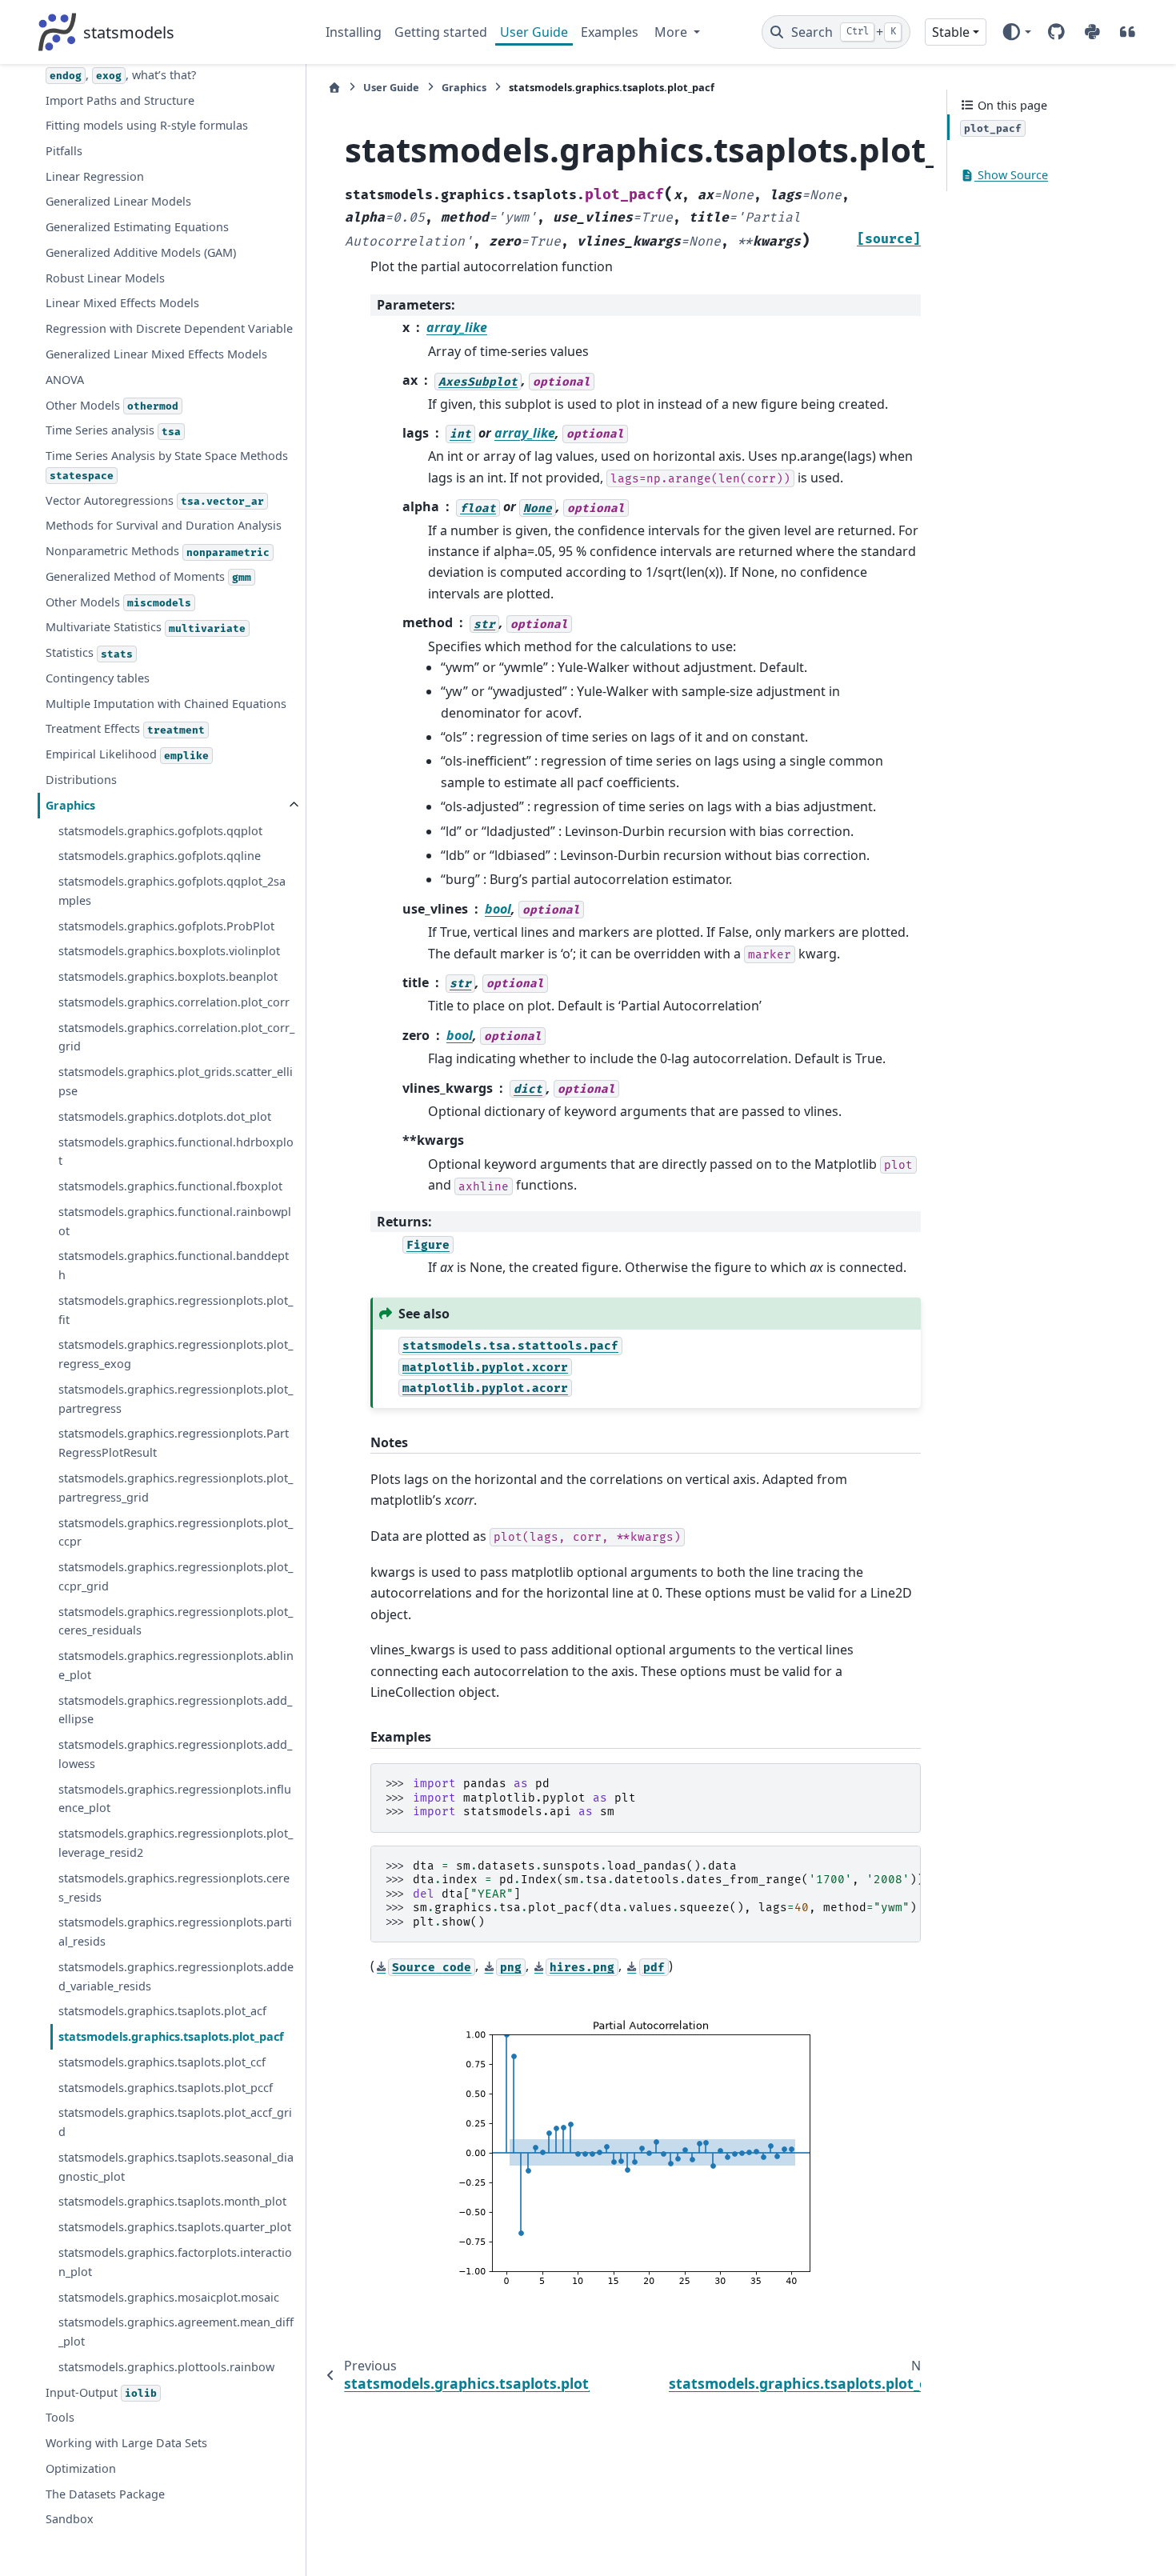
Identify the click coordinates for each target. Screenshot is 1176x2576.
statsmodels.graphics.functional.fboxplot (170, 1186)
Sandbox (70, 2520)
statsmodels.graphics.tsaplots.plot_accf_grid (175, 2123)
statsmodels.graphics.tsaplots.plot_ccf (162, 2062)
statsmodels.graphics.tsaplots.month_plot (172, 2202)
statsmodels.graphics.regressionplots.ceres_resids (174, 1888)
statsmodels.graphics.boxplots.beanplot (168, 976)
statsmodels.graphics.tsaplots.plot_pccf (166, 2088)
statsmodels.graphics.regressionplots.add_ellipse (175, 1710)
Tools (60, 2418)
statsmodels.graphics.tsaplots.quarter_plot (175, 2228)
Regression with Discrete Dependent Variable (169, 329)
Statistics (89, 653)
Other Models (112, 405)
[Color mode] (1016, 32)
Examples (610, 32)
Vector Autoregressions (155, 500)
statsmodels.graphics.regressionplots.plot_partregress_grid (176, 1488)
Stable (951, 32)
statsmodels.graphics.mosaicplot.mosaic (169, 2297)
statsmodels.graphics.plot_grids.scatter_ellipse (176, 1082)
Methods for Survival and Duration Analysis (164, 526)
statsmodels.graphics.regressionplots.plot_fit (176, 1310)
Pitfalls (64, 151)
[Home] (334, 88)
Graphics (70, 805)
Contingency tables (98, 678)
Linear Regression (95, 176)
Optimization (81, 2468)
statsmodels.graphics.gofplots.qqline (160, 856)
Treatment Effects (125, 729)
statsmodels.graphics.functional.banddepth (174, 1266)
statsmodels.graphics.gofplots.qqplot (160, 831)
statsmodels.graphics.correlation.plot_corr (174, 1002)
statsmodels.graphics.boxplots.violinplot (169, 952)
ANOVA (65, 380)
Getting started (441, 32)
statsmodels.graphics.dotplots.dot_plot (165, 1116)
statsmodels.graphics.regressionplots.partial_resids (175, 1932)
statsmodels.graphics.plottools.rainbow (166, 2367)
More (672, 32)
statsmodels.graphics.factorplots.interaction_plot (175, 2262)
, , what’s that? (123, 75)
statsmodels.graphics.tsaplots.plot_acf (162, 2012)
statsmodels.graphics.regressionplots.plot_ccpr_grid (176, 1576)
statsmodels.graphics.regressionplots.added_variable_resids (176, 1976)
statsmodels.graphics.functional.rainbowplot (175, 1221)
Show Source (1011, 176)
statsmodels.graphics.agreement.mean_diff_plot (176, 2332)
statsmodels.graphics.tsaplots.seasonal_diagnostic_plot (176, 2167)
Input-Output (101, 2392)
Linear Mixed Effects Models (122, 304)
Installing (354, 32)
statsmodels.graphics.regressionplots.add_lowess (175, 1754)
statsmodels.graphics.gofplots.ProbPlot (166, 926)
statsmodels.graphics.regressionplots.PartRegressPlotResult (174, 1444)
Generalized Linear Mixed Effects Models (156, 354)
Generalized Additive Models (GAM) (141, 252)
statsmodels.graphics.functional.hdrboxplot (176, 1152)
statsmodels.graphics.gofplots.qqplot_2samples (172, 891)
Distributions (81, 780)
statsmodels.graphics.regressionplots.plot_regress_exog (176, 1355)
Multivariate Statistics (146, 628)
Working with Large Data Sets (126, 2443)
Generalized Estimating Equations (137, 227)
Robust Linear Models (105, 278)
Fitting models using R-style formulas (147, 125)
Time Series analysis (113, 431)
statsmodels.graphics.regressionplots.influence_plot (175, 1799)
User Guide (534, 32)
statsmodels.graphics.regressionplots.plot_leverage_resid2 (176, 1844)
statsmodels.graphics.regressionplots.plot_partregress (176, 1399)
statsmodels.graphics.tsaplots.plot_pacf (171, 2036)
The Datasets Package (105, 2494)
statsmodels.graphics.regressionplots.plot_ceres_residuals (176, 1621)
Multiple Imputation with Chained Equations (166, 704)
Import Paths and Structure (120, 100)
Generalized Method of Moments (148, 576)
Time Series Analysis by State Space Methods (167, 465)
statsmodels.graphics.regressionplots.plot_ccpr (176, 1532)
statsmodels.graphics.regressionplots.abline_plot (176, 1665)
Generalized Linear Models (118, 202)
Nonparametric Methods (158, 551)
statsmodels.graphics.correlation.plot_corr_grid (176, 1037)
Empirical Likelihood (127, 755)
